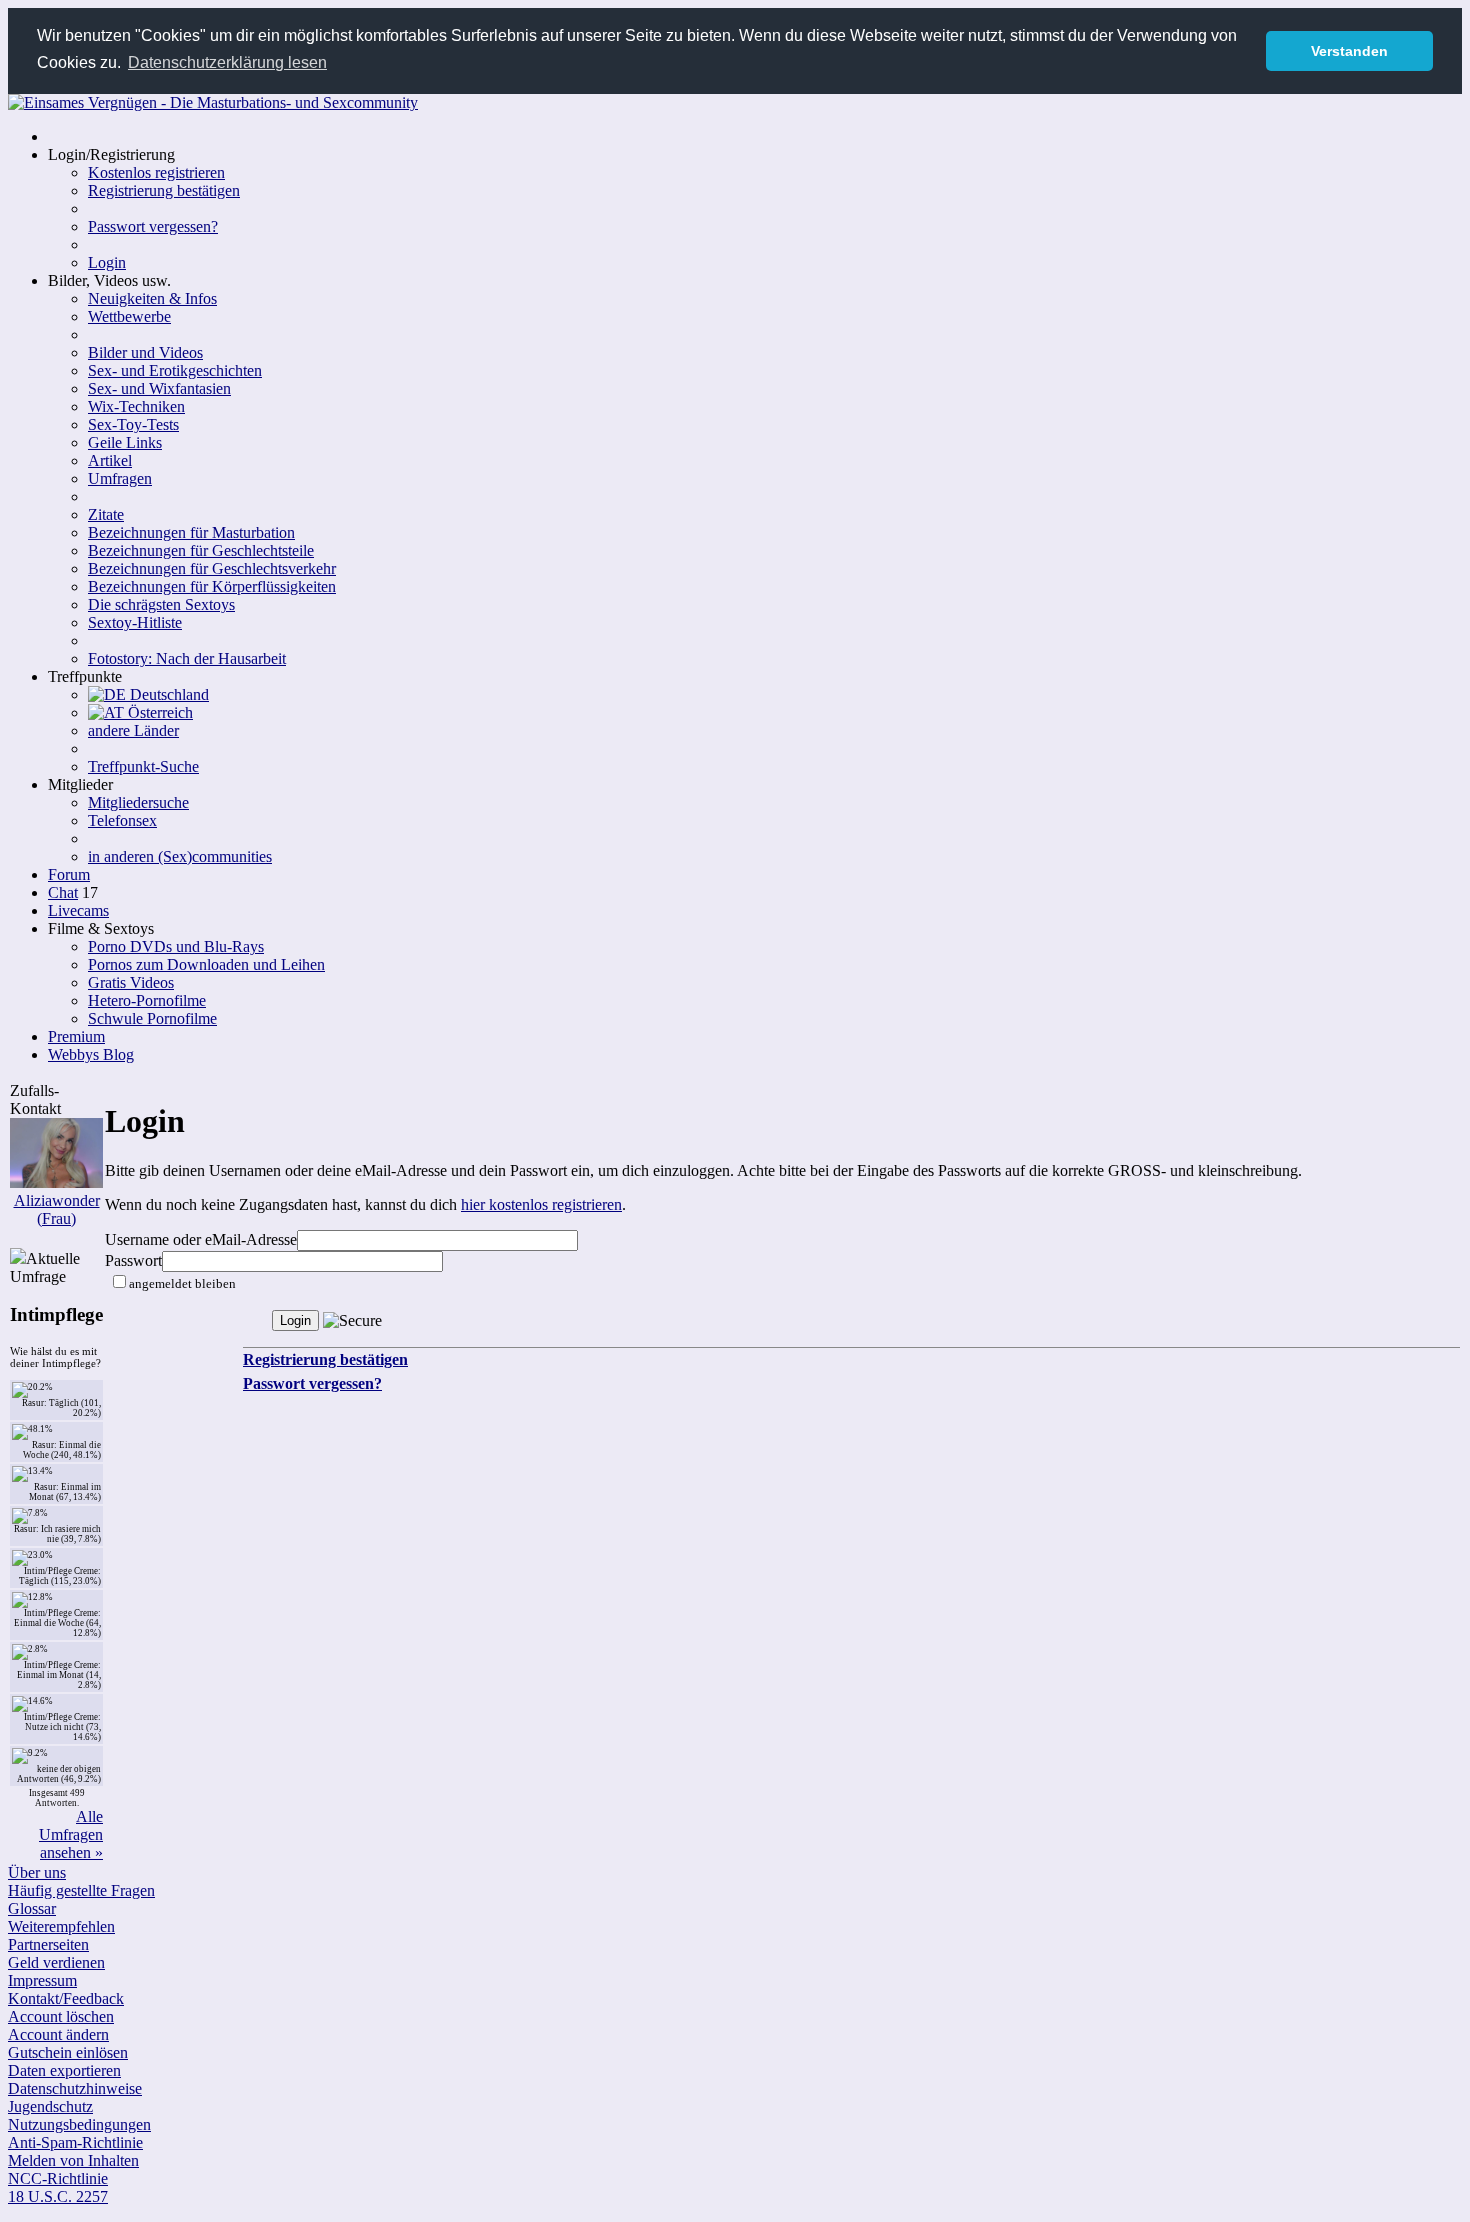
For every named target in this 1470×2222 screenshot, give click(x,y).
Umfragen (120, 478)
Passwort (133, 1260)
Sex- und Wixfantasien (159, 388)
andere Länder (133, 730)
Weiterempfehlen (61, 1926)
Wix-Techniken (136, 406)
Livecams (78, 910)
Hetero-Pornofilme (147, 1000)
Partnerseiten (48, 1944)
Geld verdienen (56, 1962)
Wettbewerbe (129, 316)
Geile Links (125, 442)
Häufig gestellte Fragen (81, 1890)
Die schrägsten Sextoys (161, 604)
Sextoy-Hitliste (135, 622)
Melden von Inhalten (73, 2160)
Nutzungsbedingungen (79, 2124)
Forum (69, 874)
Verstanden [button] (1349, 51)
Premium (76, 1036)
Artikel (110, 460)
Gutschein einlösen (68, 2052)
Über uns (37, 1872)
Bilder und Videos (145, 352)
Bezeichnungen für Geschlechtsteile (201, 550)
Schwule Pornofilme (152, 1018)
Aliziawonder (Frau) (57, 1209)
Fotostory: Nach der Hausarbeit (187, 658)
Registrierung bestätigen (164, 190)
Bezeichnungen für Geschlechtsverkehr (212, 568)
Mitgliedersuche (138, 802)
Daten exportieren (64, 2070)
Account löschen (61, 2016)
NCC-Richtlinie (58, 2178)
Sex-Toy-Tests (133, 424)
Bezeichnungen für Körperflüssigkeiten (212, 586)
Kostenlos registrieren (156, 172)
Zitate (106, 514)
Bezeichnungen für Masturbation (191, 532)
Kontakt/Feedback (66, 1998)
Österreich (158, 712)
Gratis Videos (131, 982)
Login (107, 262)
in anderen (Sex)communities (180, 856)
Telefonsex (122, 820)
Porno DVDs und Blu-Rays (176, 946)
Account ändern (58, 2034)
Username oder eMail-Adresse (201, 1239)
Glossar (32, 1908)
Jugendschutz (50, 2106)
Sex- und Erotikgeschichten (175, 370)
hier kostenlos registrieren (541, 1204)
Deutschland (167, 694)
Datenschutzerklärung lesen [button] (227, 62)
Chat (63, 892)
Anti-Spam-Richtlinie (75, 2142)
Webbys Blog (91, 1054)
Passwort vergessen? (153, 226)
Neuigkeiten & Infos (152, 298)
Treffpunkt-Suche (143, 766)
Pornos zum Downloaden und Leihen (206, 964)
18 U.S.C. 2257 (58, 2196)
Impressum (42, 1980)
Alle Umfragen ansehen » (71, 1834)
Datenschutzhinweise (75, 2088)
